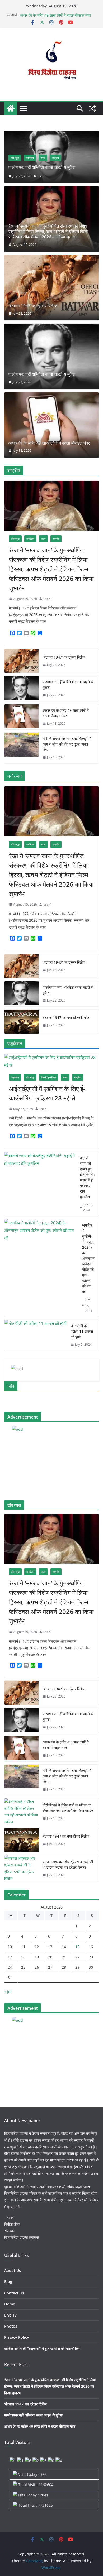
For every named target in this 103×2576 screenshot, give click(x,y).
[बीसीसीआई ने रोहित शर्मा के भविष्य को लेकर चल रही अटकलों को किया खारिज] (21, 1812)
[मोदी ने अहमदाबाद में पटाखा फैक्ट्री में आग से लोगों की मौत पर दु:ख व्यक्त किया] (21, 748)
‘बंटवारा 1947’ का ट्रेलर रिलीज (33, 306)
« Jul (8, 1991)
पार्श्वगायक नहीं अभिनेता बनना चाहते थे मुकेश (49, 14)
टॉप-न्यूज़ (15, 158)
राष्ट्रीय (55, 158)
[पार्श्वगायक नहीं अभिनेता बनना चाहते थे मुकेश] (51, 134)
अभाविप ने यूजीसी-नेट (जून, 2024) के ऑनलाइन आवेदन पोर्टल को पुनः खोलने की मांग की (88, 1258)
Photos (11, 2326)
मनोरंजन (30, 158)
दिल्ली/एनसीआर (49, 1077)
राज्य (43, 158)
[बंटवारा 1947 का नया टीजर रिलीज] (21, 1021)
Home (10, 2304)
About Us (13, 2270)
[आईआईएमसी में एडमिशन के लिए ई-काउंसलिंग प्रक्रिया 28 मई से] (51, 1061)
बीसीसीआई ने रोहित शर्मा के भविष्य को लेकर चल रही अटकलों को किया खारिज (68, 1808)
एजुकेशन (15, 1077)
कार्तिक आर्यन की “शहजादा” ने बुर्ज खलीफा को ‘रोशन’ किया (43, 2349)
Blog (8, 2282)
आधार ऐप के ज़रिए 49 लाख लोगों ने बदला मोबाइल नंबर (49, 443)
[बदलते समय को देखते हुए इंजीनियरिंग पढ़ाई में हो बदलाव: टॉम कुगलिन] (40, 1184)
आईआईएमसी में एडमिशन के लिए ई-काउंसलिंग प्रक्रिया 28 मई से (47, 1093)
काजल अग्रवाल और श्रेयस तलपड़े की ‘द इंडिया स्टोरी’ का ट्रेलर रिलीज (68, 1864)
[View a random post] (92, 108)
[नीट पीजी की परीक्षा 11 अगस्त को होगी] (35, 1335)
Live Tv (10, 2315)
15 (77, 1947)
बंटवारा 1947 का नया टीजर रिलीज (66, 1018)
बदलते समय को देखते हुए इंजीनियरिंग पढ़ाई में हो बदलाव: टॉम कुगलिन (87, 1177)
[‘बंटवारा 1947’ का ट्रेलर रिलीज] (51, 288)
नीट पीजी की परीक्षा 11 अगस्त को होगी (82, 1331)
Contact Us (14, 2293)
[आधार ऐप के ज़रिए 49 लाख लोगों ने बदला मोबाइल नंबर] (51, 425)
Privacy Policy (17, 2337)
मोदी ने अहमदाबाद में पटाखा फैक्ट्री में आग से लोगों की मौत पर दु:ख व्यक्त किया (67, 744)
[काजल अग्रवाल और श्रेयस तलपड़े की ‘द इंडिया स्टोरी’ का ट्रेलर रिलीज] (21, 1868)
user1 (42, 176)
